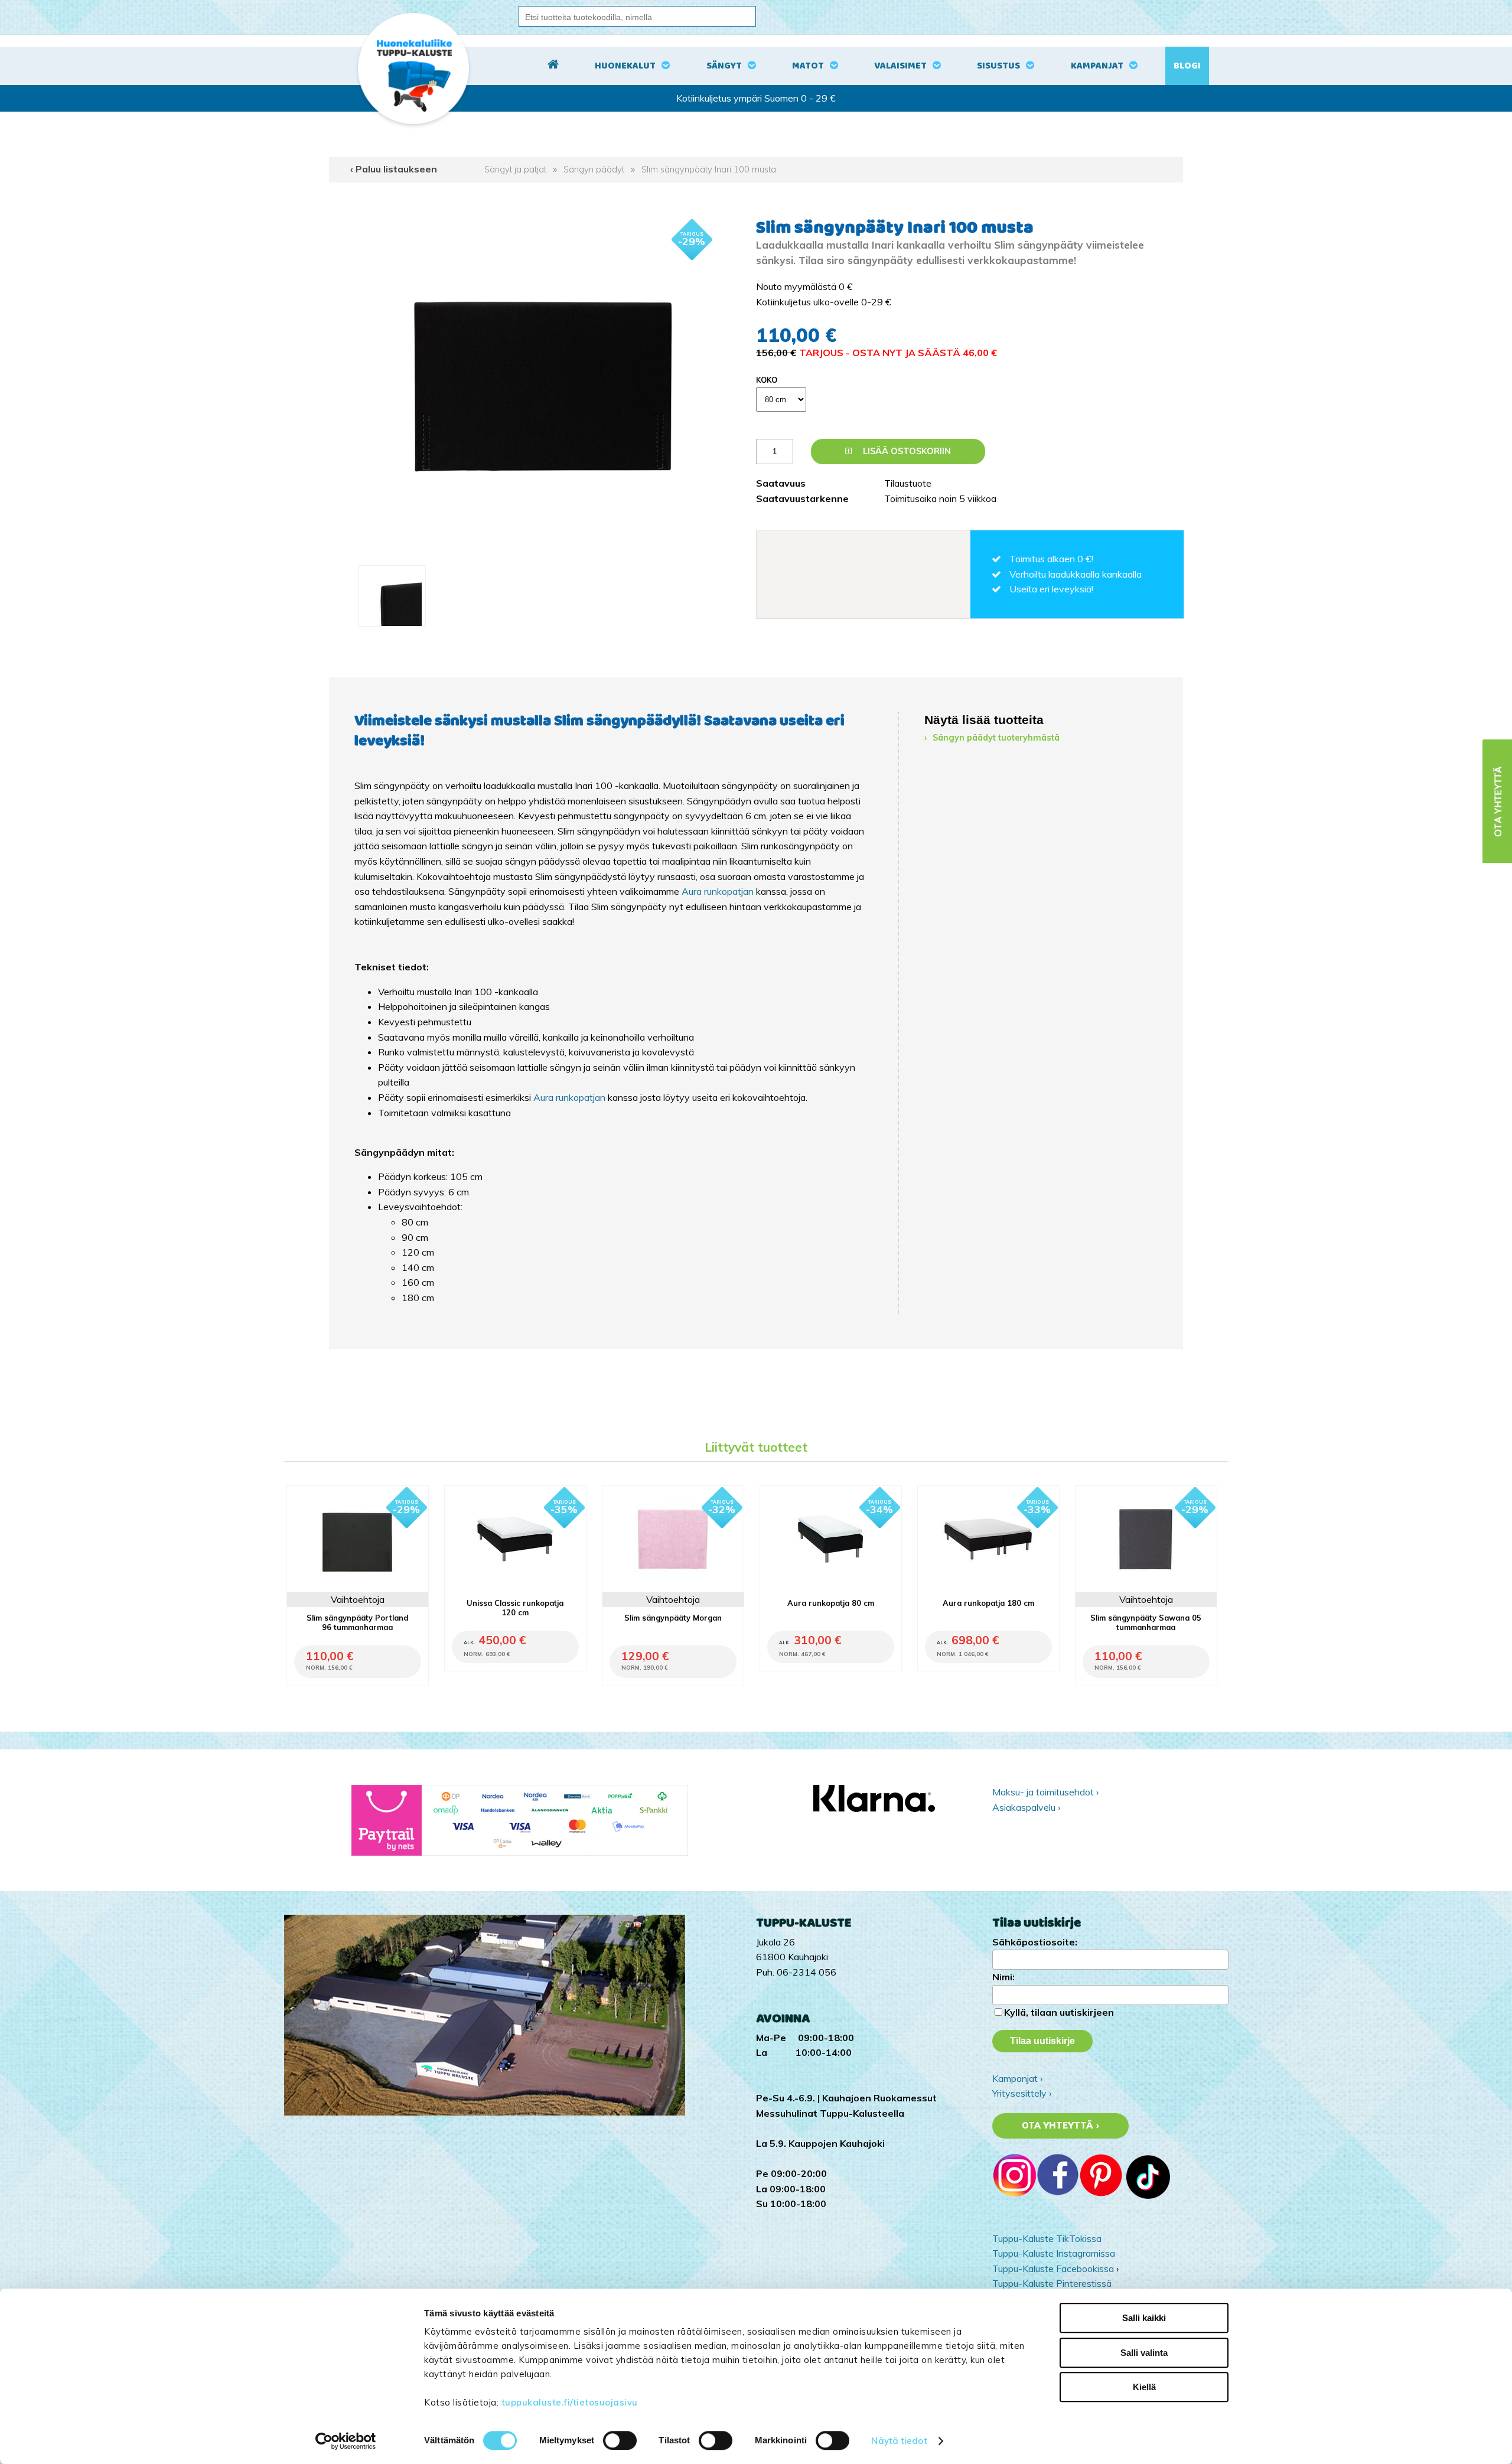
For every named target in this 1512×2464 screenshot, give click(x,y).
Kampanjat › (1017, 2078)
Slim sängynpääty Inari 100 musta (709, 170)
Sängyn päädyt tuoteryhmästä (996, 738)
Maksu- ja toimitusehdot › (1045, 1792)
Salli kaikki (1144, 2318)
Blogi (1187, 66)
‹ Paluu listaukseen (394, 169)
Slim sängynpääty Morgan (673, 1618)
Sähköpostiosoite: (1035, 1942)
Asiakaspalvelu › (1026, 1807)
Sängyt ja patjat (515, 170)
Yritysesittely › (1022, 2093)
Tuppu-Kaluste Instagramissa (1054, 2253)
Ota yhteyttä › (1060, 2126)
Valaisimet (900, 66)
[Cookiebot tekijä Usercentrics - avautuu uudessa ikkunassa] (346, 2441)
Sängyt (724, 66)
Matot (808, 66)
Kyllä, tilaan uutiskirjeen (1059, 2012)
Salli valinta (1144, 2353)
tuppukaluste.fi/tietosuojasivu (570, 2402)
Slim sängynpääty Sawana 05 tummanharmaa (1146, 1622)
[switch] (620, 2440)
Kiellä (1144, 2387)
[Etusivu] (553, 66)
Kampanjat (1097, 66)
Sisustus (998, 66)
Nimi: (1003, 1977)
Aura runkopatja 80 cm (831, 1603)
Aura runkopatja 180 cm (988, 1603)
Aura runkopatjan (718, 891)
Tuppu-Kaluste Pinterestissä (1052, 2283)
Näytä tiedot (899, 2441)
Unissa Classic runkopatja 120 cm (515, 1608)
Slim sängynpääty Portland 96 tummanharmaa (357, 1622)
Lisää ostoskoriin (906, 451)
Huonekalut (625, 66)
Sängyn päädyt (594, 170)
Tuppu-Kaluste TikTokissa (1047, 2238)
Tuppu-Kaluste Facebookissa (1053, 2269)
